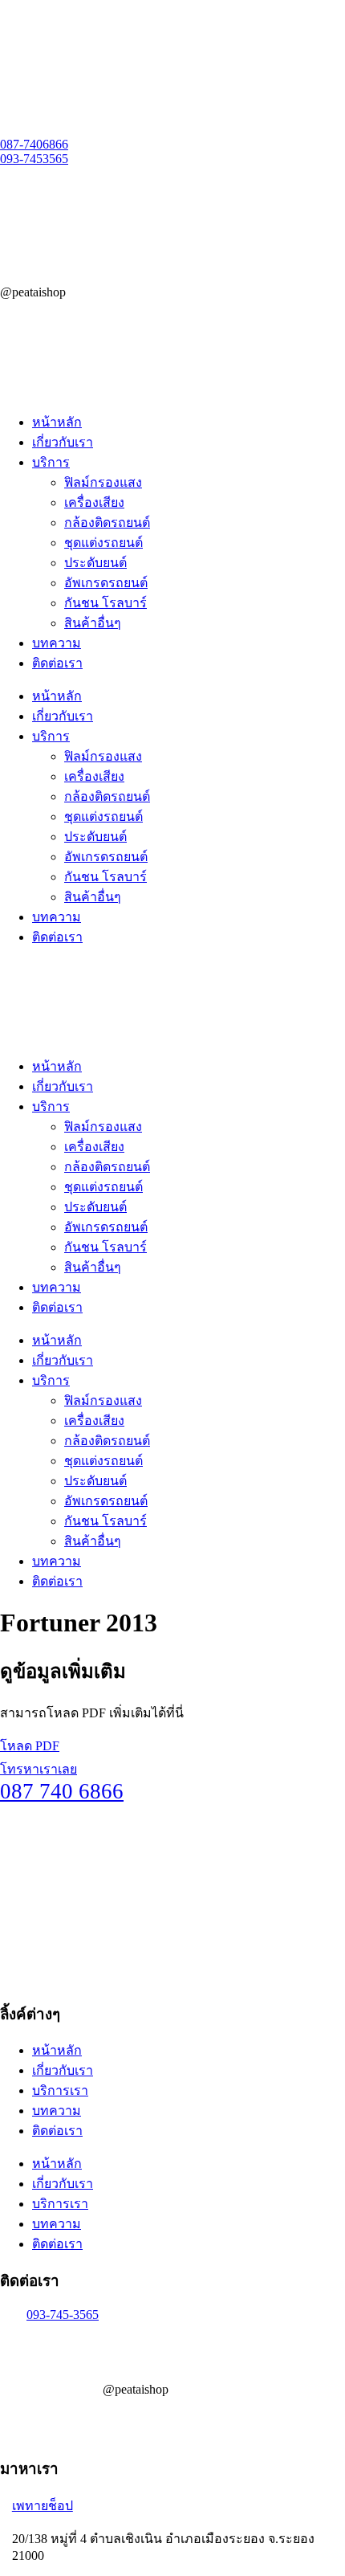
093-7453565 (34, 159)
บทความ (57, 643)
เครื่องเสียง (94, 502)
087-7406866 (34, 144)
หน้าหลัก (57, 422)
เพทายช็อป (43, 2506)
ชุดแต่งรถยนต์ (103, 543)
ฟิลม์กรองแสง (103, 482)
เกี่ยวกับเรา (63, 442)
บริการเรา (60, 2090)
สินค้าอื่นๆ (93, 623)
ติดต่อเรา (57, 663)
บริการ (51, 462)
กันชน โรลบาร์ (106, 603)
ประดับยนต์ (95, 563)
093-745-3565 (63, 2315)
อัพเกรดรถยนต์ (106, 583)
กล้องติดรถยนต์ (107, 523)
